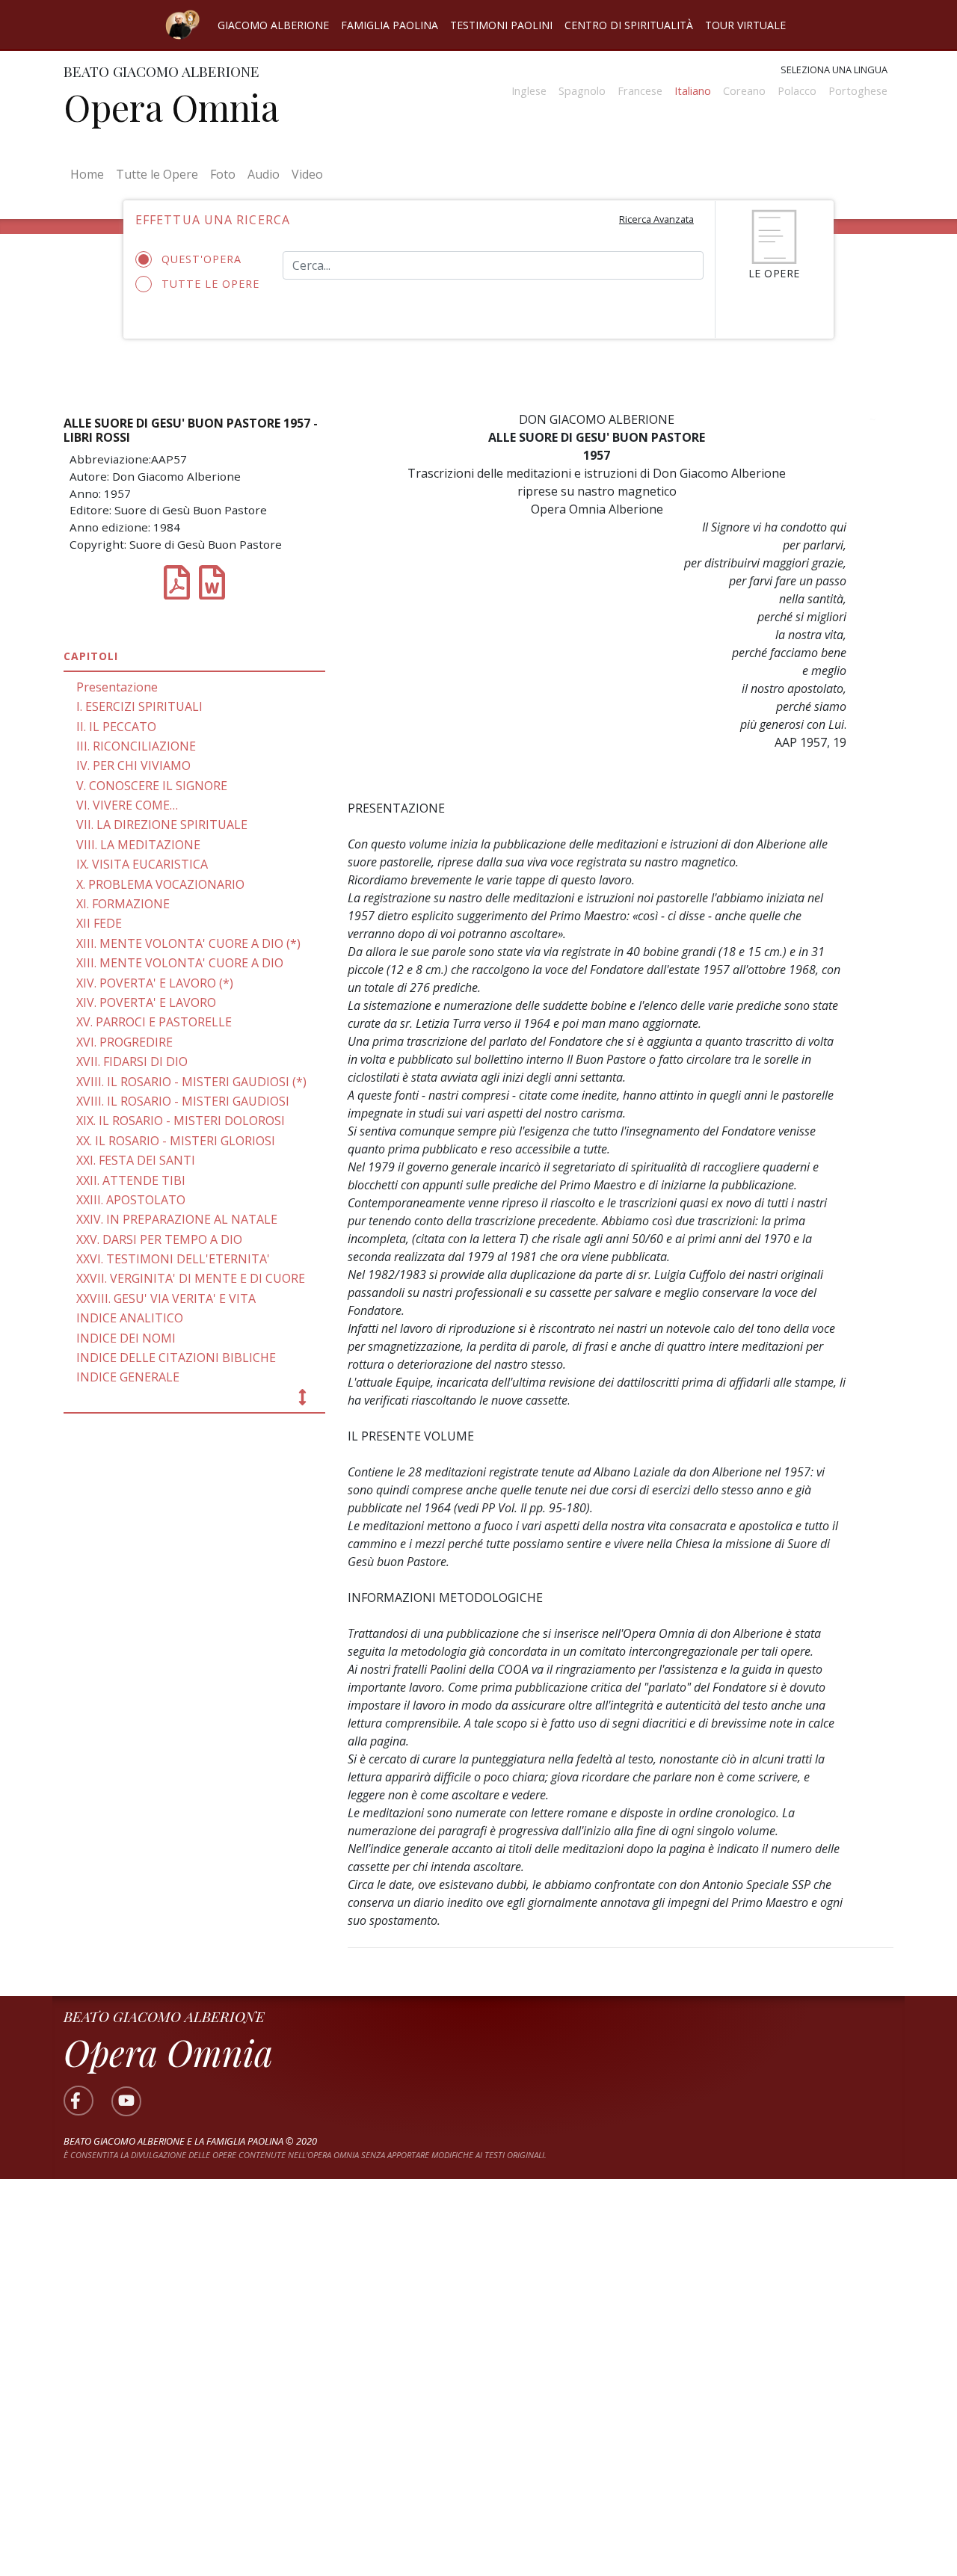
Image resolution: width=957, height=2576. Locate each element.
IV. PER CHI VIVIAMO (133, 765)
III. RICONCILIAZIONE (136, 746)
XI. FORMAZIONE (123, 904)
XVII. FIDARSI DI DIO (132, 1061)
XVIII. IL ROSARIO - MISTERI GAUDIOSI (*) (191, 1082)
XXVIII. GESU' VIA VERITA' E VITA (166, 1298)
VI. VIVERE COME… (127, 805)
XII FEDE (99, 923)
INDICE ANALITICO (130, 1318)
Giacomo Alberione (273, 25)
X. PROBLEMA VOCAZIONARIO (160, 884)
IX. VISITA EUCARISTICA (142, 864)
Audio (264, 174)
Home (90, 174)
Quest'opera (201, 259)
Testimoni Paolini (501, 25)
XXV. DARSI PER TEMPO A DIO (159, 1239)
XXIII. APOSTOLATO (131, 1200)
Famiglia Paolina (390, 25)
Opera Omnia (171, 107)
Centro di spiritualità (629, 25)
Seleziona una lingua (834, 70)
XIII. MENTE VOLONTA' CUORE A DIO (180, 963)
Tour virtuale (745, 25)
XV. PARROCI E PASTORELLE (154, 1022)
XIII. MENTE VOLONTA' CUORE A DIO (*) (188, 943)
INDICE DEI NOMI (126, 1338)
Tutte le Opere (157, 174)
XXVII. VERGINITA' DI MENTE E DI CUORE (191, 1278)
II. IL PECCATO (116, 727)
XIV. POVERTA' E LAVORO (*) (155, 983)
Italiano (693, 91)
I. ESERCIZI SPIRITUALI (139, 706)
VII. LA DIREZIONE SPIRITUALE (162, 825)
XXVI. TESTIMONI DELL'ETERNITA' (173, 1259)
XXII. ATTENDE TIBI (131, 1180)
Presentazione (117, 687)
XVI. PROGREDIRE (124, 1042)
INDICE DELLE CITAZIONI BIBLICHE (176, 1358)
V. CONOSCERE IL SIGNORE (152, 786)
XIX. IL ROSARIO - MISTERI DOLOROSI (181, 1121)
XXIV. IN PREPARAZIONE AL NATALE (177, 1219)
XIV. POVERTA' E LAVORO (146, 1002)
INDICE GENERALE (128, 1377)
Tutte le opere (210, 284)
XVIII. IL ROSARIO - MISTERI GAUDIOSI (183, 1101)
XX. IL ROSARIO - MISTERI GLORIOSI (176, 1141)
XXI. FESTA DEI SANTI (136, 1160)
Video (307, 174)
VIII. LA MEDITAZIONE (138, 845)
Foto (223, 174)
